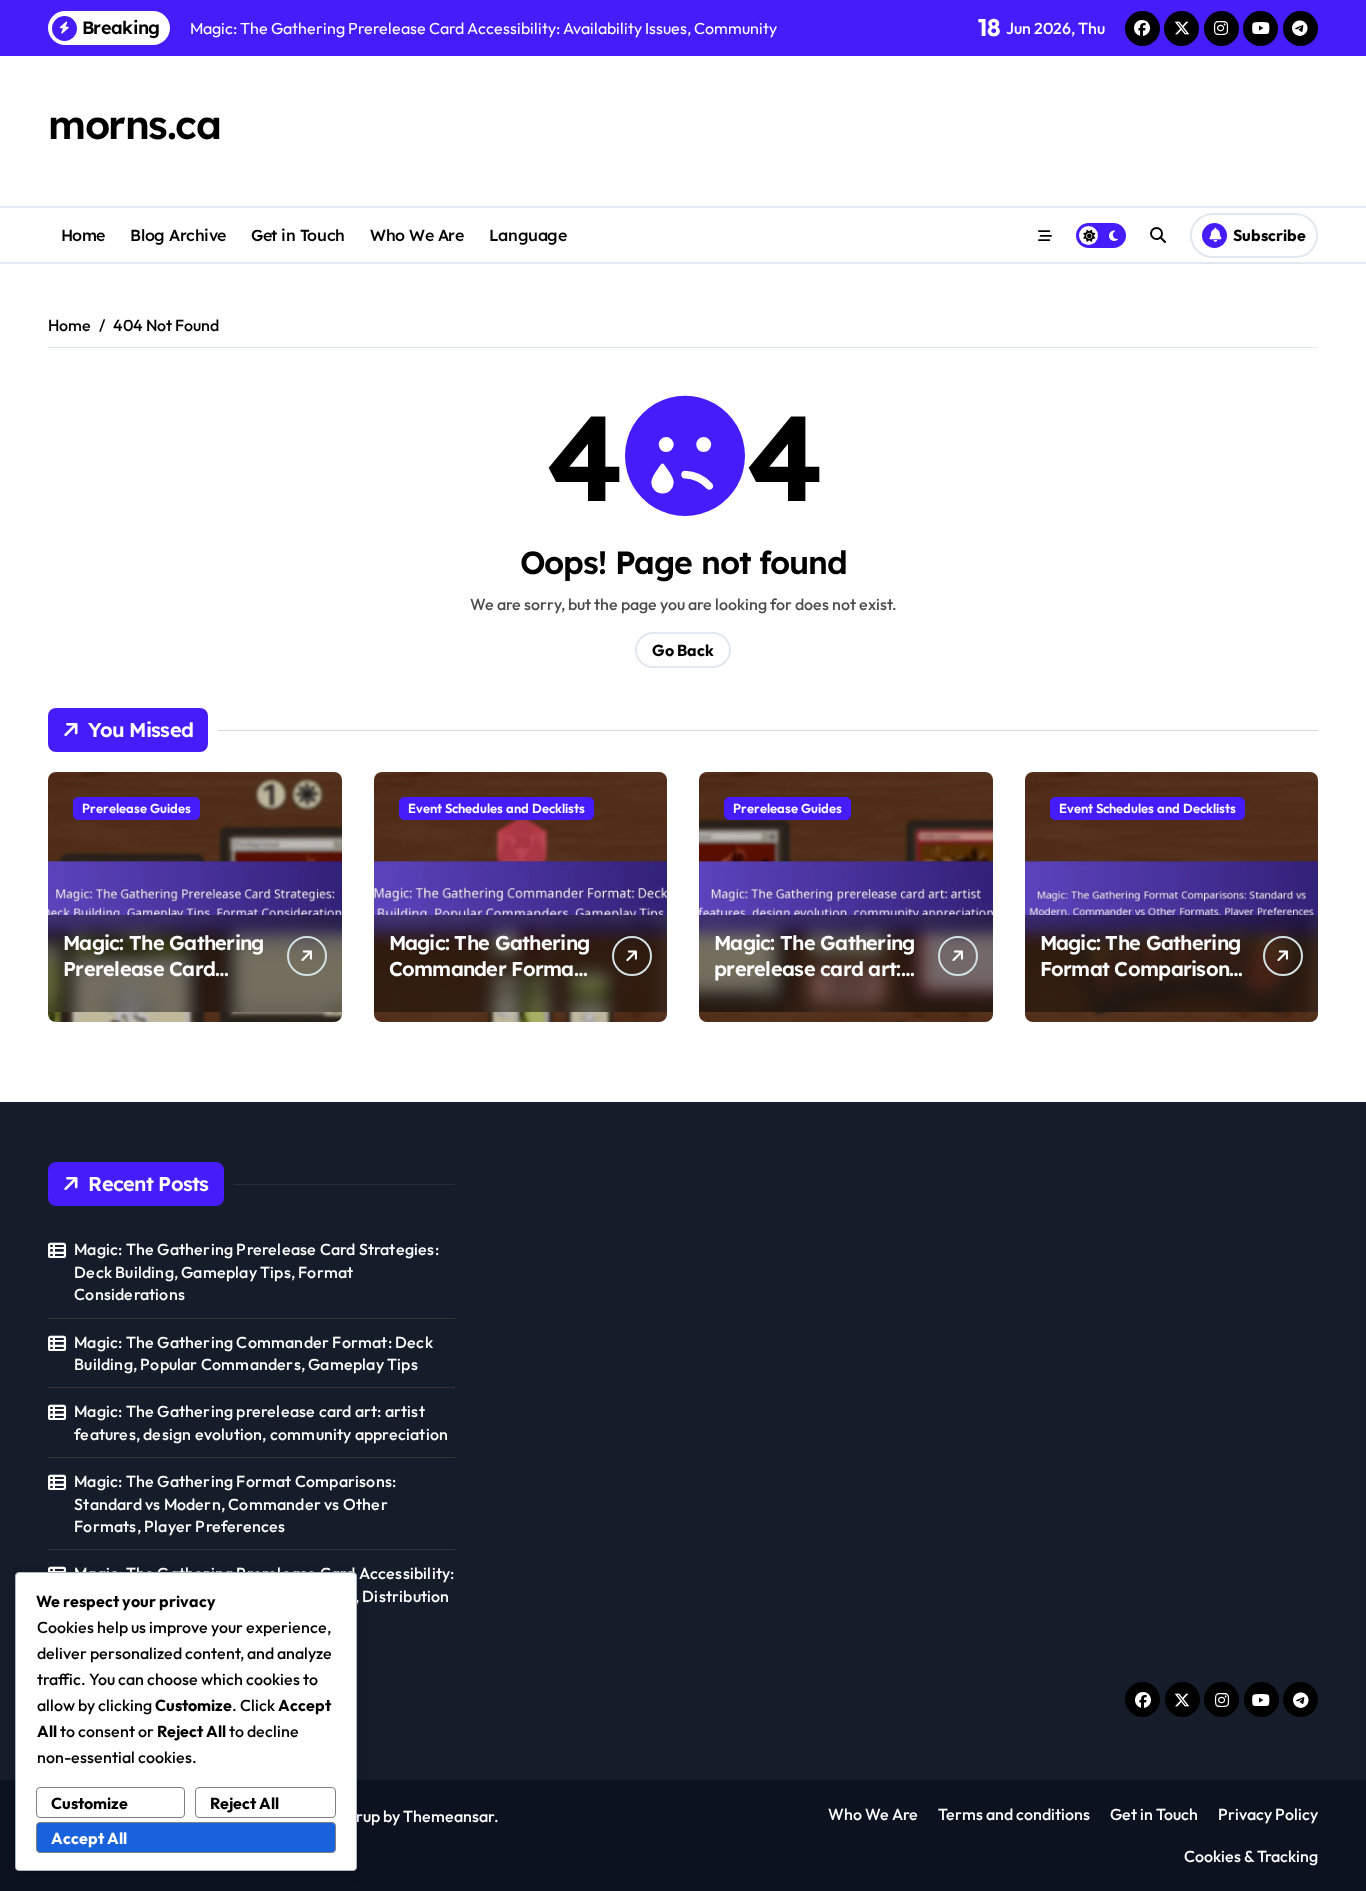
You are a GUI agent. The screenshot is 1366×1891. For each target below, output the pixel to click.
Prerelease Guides (136, 808)
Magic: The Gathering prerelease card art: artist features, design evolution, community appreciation (261, 1422)
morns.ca (134, 124)
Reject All (244, 1803)
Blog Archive (177, 235)
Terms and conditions (1014, 1814)
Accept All (89, 1838)
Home (83, 235)
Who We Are (416, 235)
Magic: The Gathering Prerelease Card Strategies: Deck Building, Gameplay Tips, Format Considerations (256, 1271)
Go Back (683, 650)
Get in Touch (297, 235)
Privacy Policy (1268, 1814)
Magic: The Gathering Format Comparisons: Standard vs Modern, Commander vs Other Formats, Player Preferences (235, 1503)
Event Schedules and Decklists (496, 808)
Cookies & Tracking (1251, 1856)
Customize (89, 1803)
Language (527, 235)
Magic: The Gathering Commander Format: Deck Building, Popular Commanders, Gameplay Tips (253, 1353)
